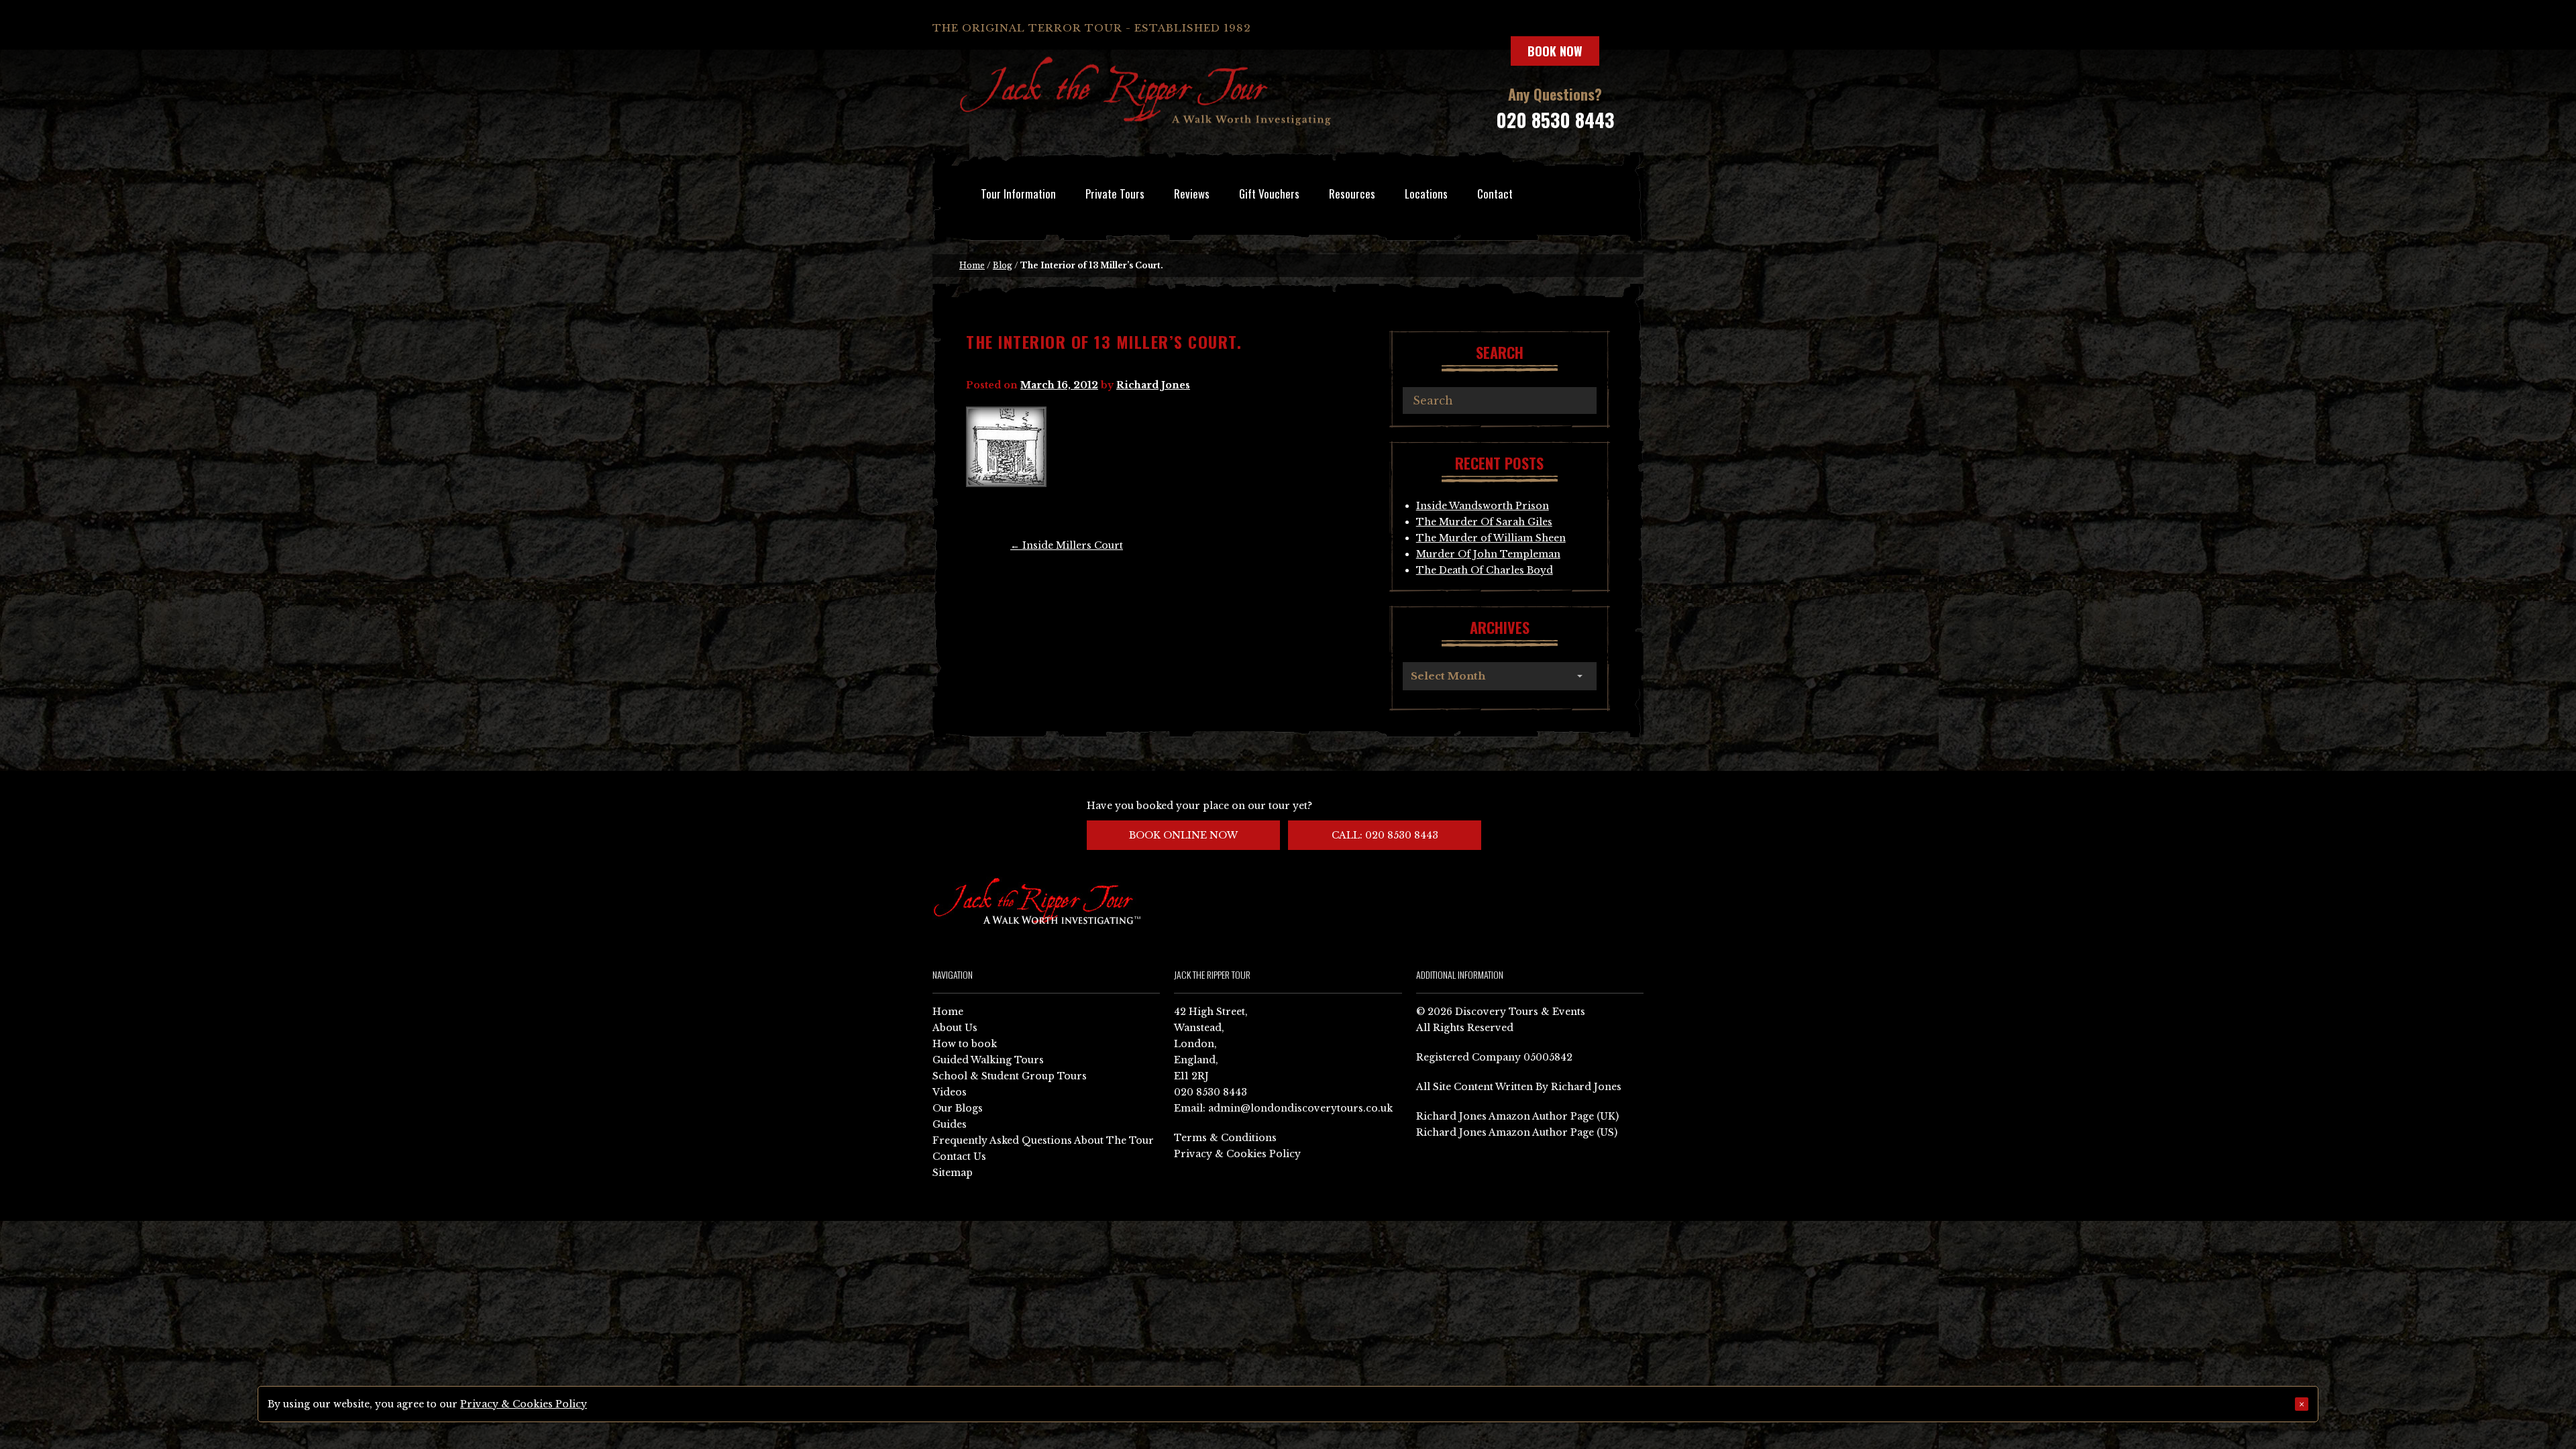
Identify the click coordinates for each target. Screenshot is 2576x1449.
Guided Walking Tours (988, 1060)
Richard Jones (1153, 385)
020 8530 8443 (1555, 120)
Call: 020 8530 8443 (1385, 835)
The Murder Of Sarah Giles (1484, 522)
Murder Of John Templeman (1488, 554)
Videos (950, 1092)
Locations (1426, 194)
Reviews (1192, 194)
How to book (965, 1044)
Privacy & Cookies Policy (1237, 1154)
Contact (1495, 194)
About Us (955, 1028)
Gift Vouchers (1269, 194)
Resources (1352, 194)
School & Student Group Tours (1010, 1076)
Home (972, 265)
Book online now (1183, 835)
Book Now (1555, 51)
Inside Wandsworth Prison (1483, 506)
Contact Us (959, 1157)
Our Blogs (958, 1108)
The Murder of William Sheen (1491, 538)
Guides (950, 1124)
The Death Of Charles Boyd (1485, 570)
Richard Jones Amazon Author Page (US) (1517, 1132)
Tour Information (1018, 194)
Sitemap (953, 1173)
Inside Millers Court (1067, 545)
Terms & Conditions (1225, 1138)
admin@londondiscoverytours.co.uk (1300, 1108)
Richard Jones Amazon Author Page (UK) (1517, 1116)
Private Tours (1115, 194)
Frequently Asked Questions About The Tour (1043, 1140)
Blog (1003, 265)
